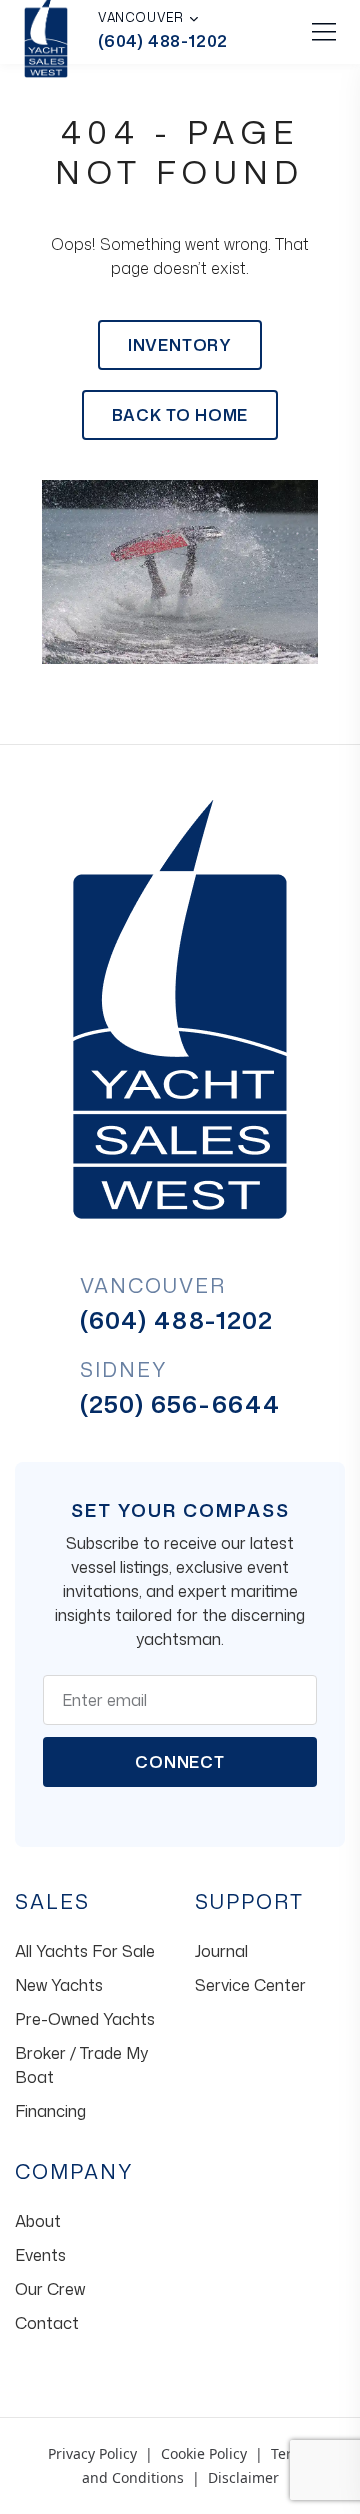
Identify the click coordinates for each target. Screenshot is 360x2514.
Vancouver (140, 18)
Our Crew (50, 2289)
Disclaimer (243, 2477)
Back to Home (180, 415)
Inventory (180, 345)
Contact (47, 2323)
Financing (50, 2111)
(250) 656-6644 (180, 1404)
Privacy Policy (92, 2453)
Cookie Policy (204, 2453)
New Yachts (59, 1985)
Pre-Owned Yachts (85, 2019)
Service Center (250, 1985)
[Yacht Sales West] (180, 1007)
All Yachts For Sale (85, 1951)
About (38, 2221)
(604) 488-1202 (163, 41)
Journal (221, 1951)
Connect (180, 1762)
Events (40, 2255)
